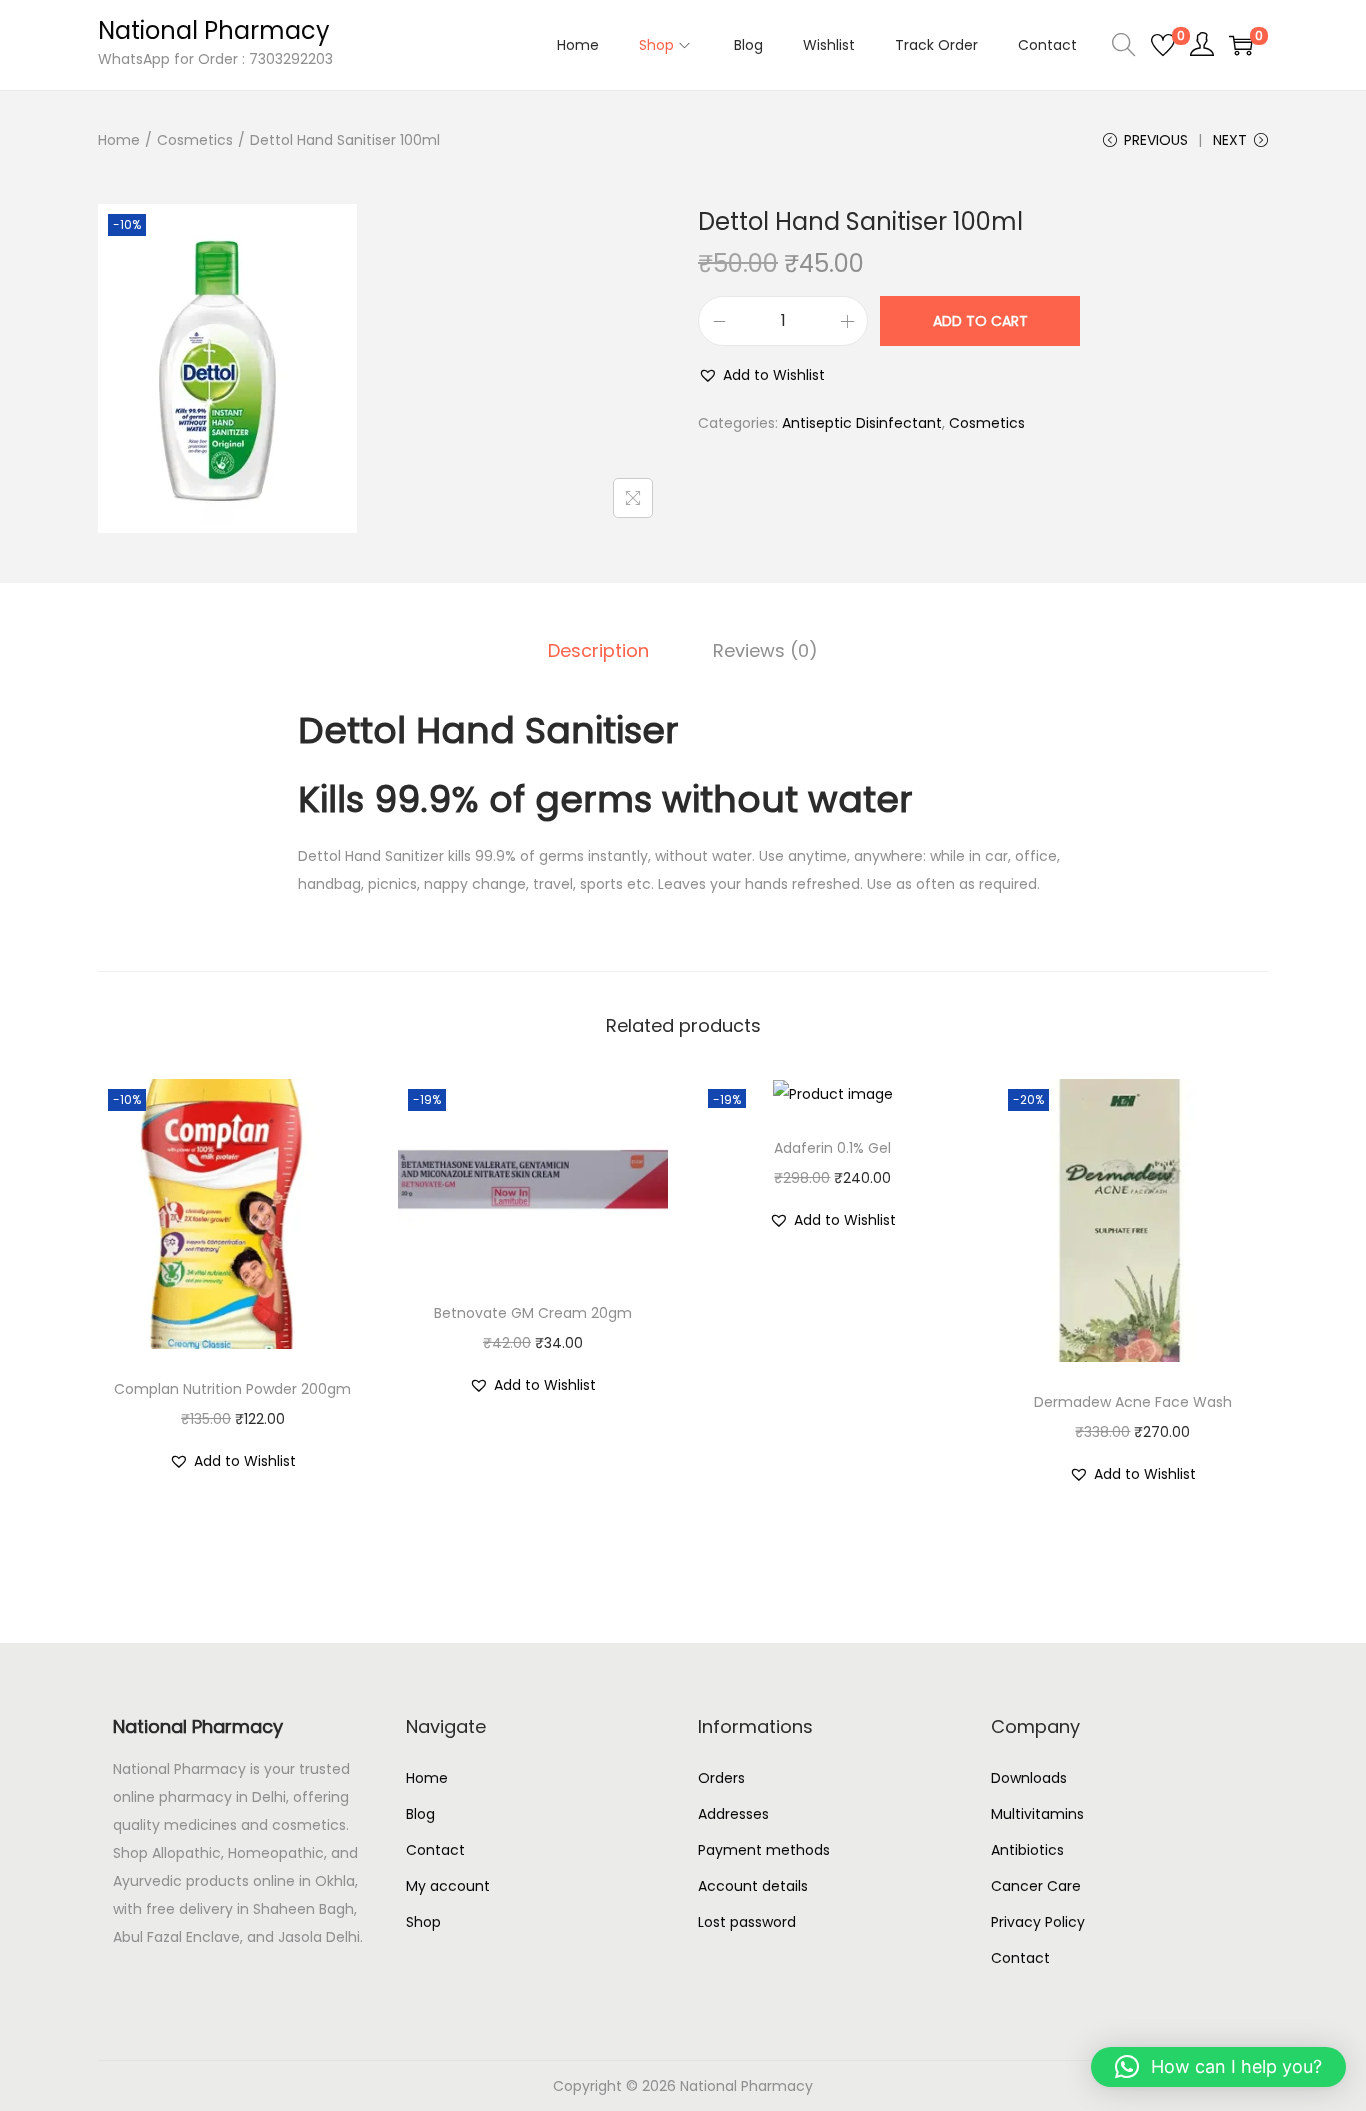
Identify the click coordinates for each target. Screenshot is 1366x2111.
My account (448, 1886)
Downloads (1029, 1778)
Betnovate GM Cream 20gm (533, 1313)
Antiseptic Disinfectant (862, 423)
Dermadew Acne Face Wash (1133, 1402)
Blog (420, 1814)
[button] (761, 375)
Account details (753, 1886)
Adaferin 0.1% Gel (832, 1148)
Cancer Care (1036, 1886)
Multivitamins (1037, 1814)
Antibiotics (1027, 1850)
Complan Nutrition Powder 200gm (232, 1389)
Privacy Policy (1038, 1922)
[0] (1163, 45)
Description (598, 650)
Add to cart (980, 321)
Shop (423, 1922)
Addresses (733, 1814)
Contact (435, 1850)
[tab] (598, 651)
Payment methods (764, 1850)
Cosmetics (195, 140)
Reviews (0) (765, 650)
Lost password (747, 1922)
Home (119, 140)
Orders (721, 1778)
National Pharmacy (214, 30)
